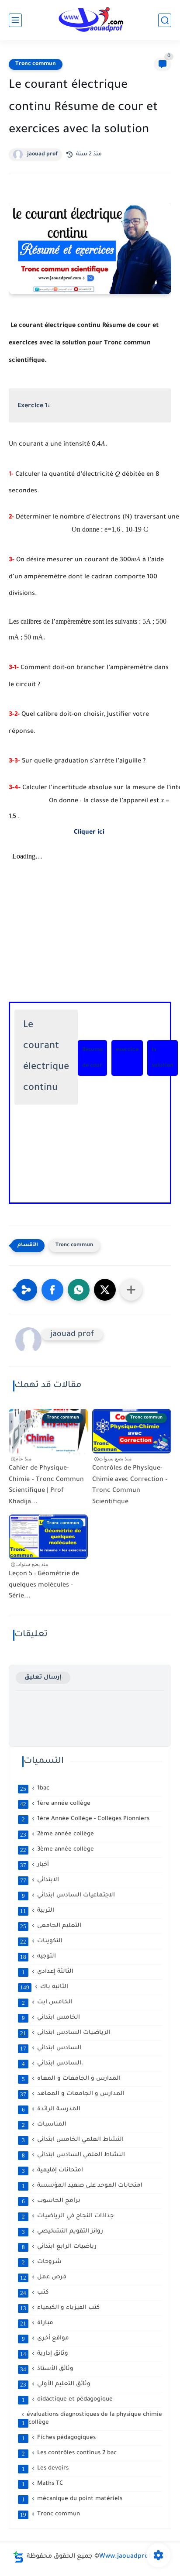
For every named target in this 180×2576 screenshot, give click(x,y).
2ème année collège (57, 1834)
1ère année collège (55, 1804)
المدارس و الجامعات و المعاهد (72, 2094)
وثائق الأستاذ (47, 2369)
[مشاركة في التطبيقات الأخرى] (131, 1290)
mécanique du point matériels (72, 2499)
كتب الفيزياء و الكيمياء (60, 2308)
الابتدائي (40, 1880)
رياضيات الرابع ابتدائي (59, 2247)
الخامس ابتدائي (51, 2018)
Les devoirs (45, 2469)
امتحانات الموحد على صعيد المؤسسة (82, 2186)
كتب (34, 2293)
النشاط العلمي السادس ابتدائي (74, 2155)
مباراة (37, 2323)
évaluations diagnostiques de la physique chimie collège (92, 2419)
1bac (35, 1789)
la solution (163, 1058)
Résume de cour (92, 1058)
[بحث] (165, 20)
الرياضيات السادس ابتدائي (65, 2033)
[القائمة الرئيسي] (15, 20)
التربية (37, 1911)
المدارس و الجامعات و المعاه (71, 2079)
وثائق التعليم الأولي (55, 2384)
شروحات (42, 2262)
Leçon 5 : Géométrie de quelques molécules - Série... (44, 1585)
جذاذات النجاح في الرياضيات (68, 2216)
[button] (52, 1290)
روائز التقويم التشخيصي (63, 2232)
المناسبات (44, 2125)
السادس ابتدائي (51, 2048)
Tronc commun (36, 64)
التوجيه (38, 1957)
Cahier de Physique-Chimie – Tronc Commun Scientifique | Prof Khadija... (46, 1485)
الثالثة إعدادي (48, 1972)
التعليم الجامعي (51, 1926)
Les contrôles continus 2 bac (69, 2453)
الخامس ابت (47, 2002)
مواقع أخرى (46, 2339)
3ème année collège (57, 1850)
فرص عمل (43, 2277)
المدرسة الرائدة (51, 2109)
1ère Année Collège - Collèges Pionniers (86, 1819)
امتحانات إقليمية (53, 2171)
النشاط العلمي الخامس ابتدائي (73, 2140)
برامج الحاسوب (51, 2201)
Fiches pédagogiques (59, 2438)
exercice (127, 1050)
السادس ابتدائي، (53, 2064)
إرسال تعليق (43, 1678)
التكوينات (41, 1941)
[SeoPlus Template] (18, 2557)
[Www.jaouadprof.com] (90, 20)
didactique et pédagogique (67, 2400)
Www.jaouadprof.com (133, 2557)
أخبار (35, 1865)
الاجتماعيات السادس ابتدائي (69, 1896)
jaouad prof (42, 155)
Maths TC (43, 2484)
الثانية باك (44, 1987)
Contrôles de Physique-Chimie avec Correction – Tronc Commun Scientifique (130, 1485)
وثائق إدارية (44, 2354)
